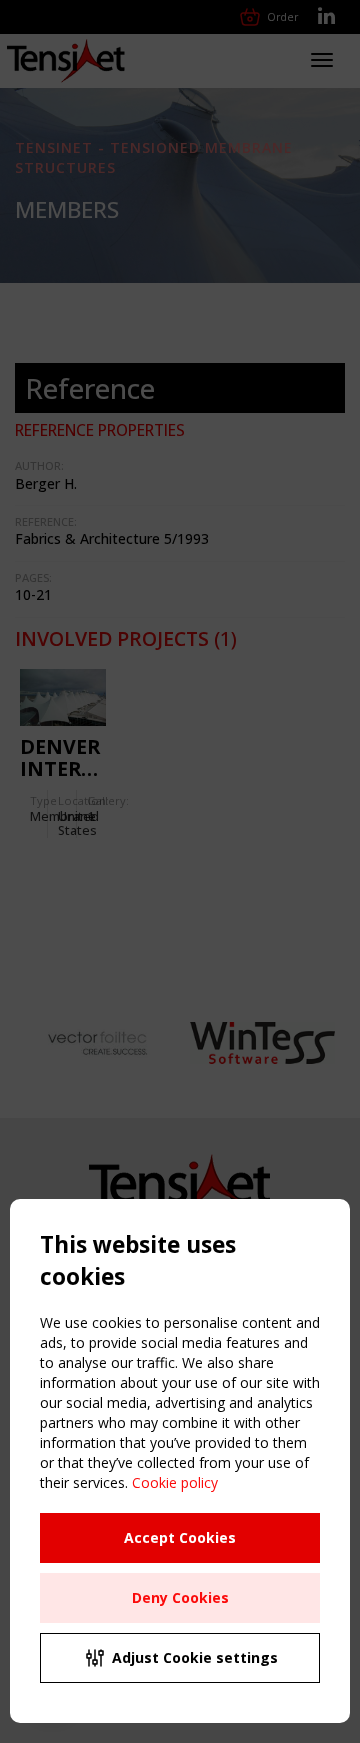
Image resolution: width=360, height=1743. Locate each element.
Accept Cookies (180, 1537)
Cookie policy (175, 1482)
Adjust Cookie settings (195, 1657)
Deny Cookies (180, 1597)
